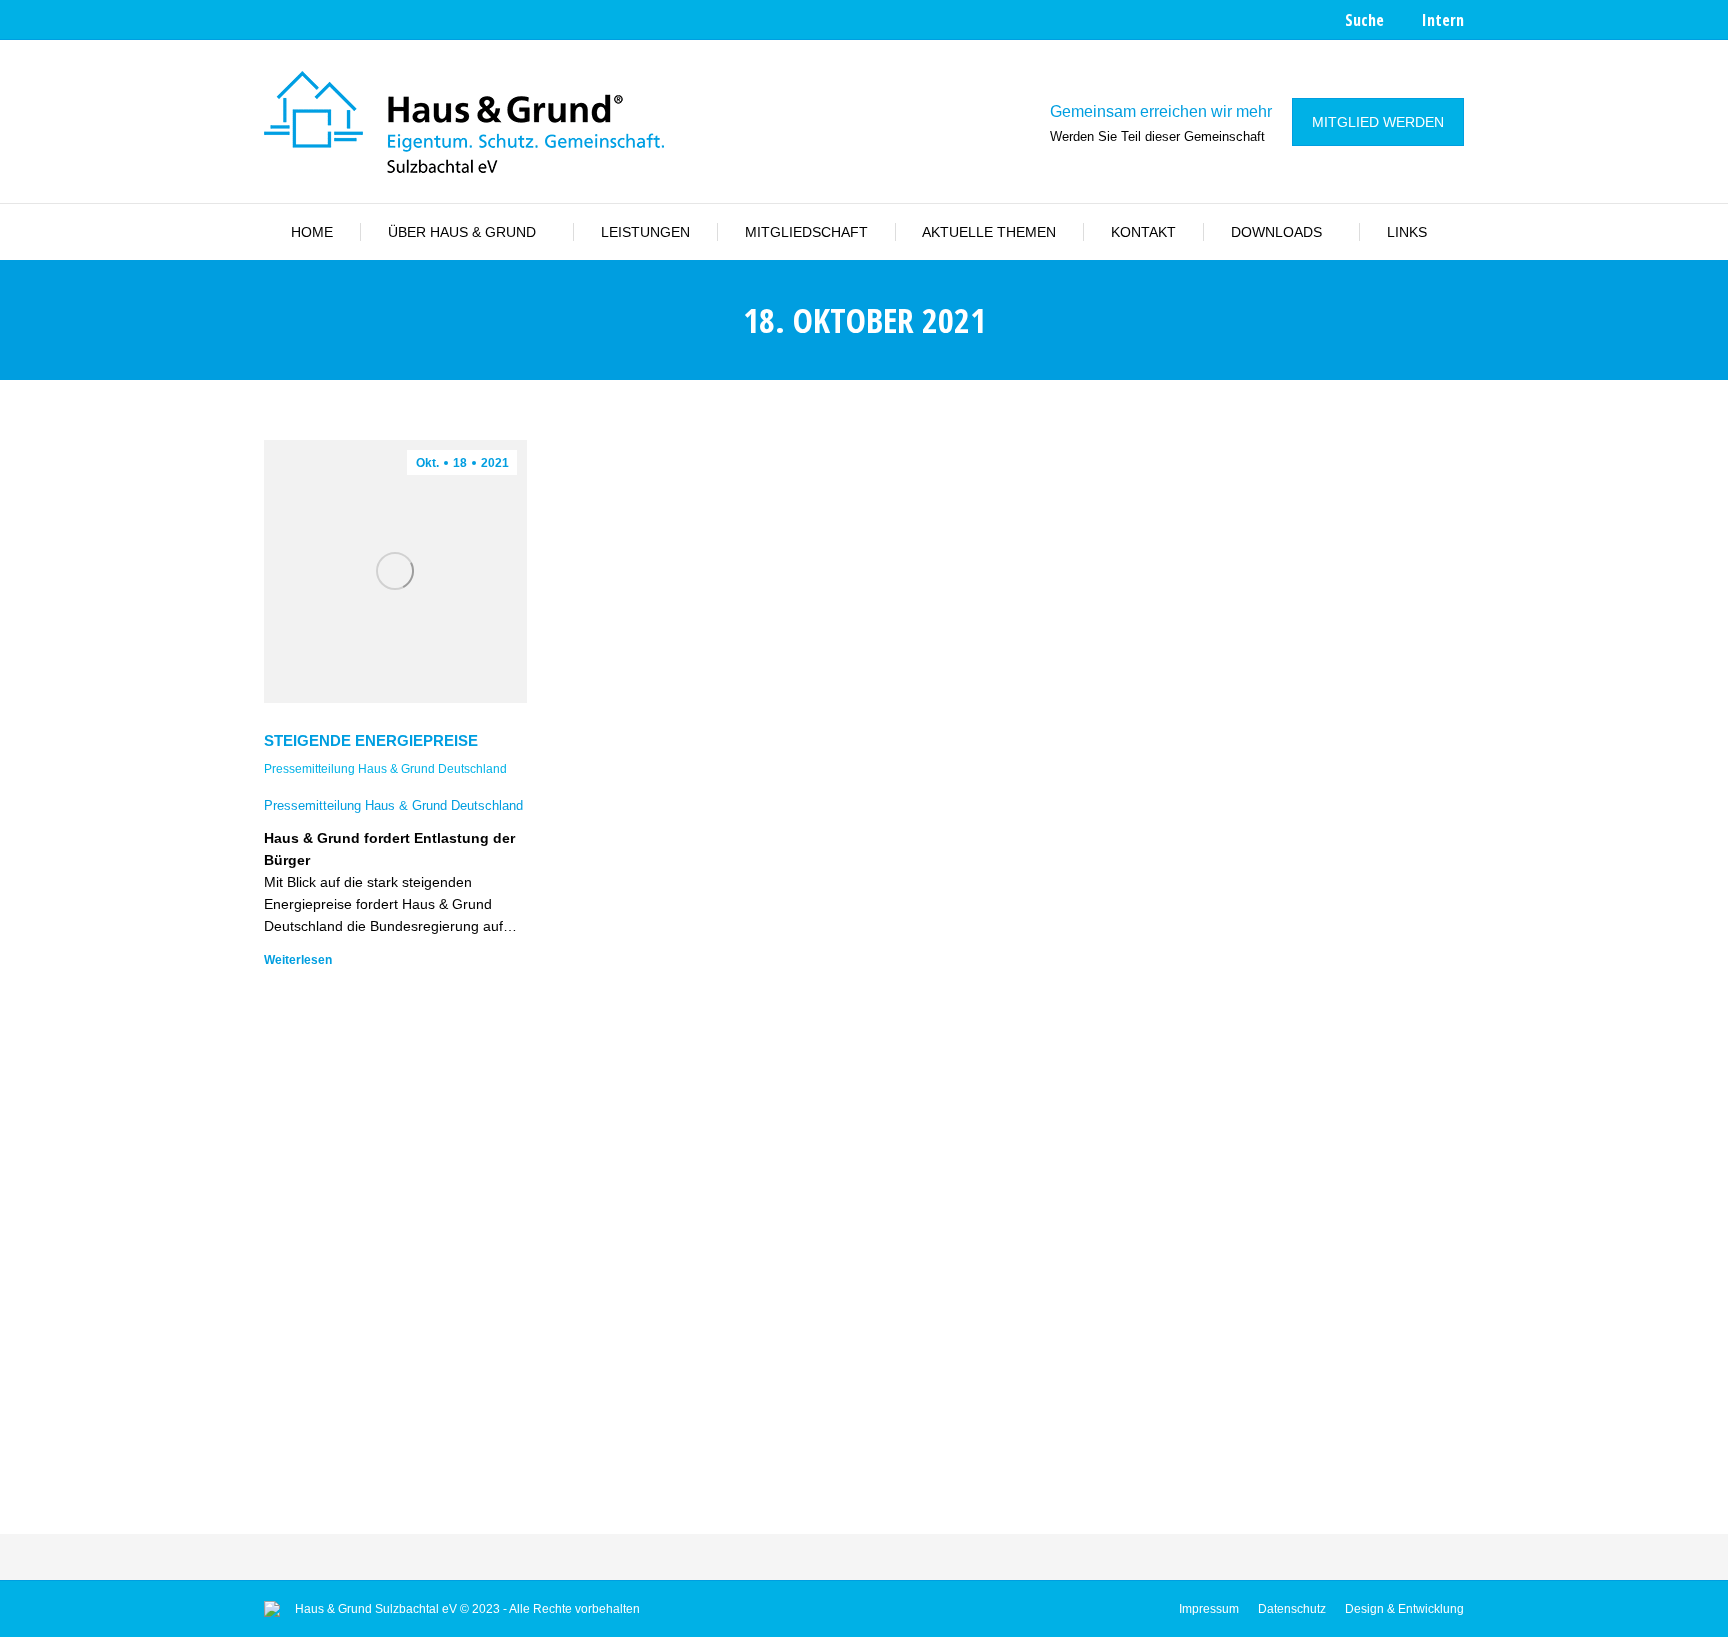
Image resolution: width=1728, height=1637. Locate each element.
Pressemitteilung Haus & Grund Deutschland (385, 769)
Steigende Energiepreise (371, 740)
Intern (1443, 20)
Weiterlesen (298, 960)
